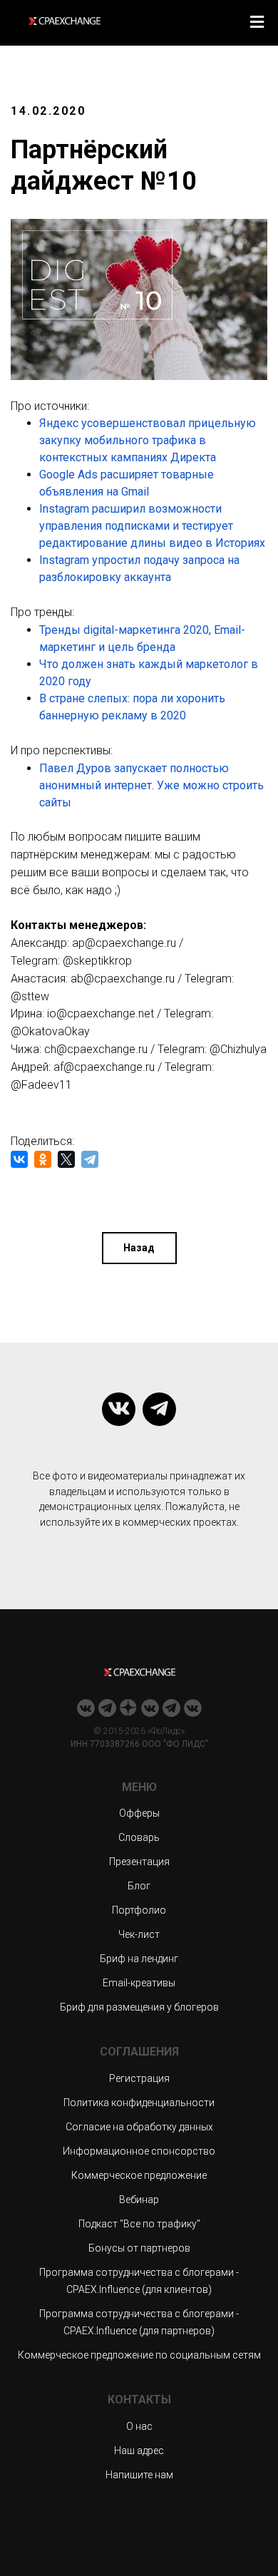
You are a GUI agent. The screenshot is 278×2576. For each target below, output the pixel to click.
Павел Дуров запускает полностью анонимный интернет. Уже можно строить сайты (151, 785)
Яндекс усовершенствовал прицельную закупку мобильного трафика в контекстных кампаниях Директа (148, 440)
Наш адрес (139, 2451)
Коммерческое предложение (139, 2175)
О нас (139, 2426)
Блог (139, 1886)
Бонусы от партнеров (139, 2248)
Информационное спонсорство (139, 2151)
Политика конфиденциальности (139, 2103)
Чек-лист (139, 1934)
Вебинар (139, 2200)
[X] (66, 1159)
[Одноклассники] (43, 1159)
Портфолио (139, 1910)
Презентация (139, 1862)
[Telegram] (90, 1159)
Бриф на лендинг (139, 1959)
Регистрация (139, 2078)
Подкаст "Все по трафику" (139, 2224)
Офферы (139, 1813)
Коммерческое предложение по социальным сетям (139, 2355)
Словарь (139, 1837)
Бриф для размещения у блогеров (139, 2007)
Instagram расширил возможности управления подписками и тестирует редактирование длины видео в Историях (152, 526)
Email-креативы (139, 1983)
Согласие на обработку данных (139, 2127)
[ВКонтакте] (19, 1159)
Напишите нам (139, 2475)
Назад (139, 1248)
